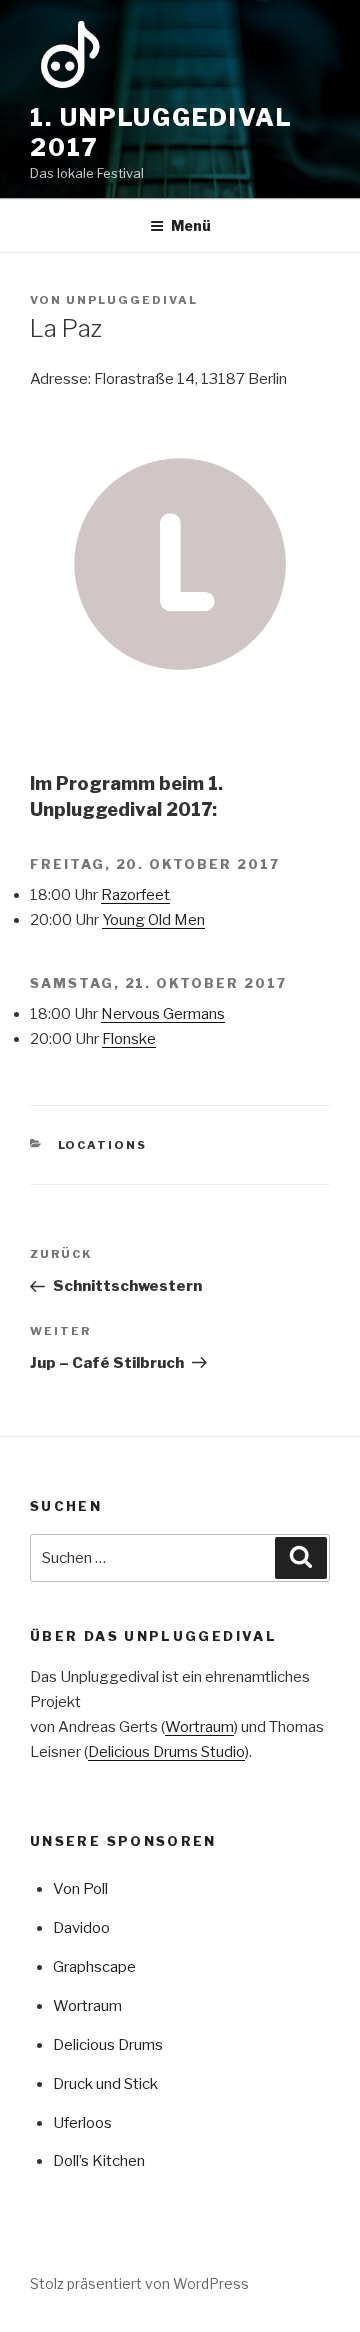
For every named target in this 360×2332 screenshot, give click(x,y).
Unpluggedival (132, 300)
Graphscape (94, 1967)
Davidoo (81, 1928)
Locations (103, 1145)
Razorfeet (135, 895)
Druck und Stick (105, 2084)
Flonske (129, 1039)
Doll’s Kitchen (99, 2161)
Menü (191, 225)
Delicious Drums (108, 2045)
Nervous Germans (163, 1014)
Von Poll (80, 1889)
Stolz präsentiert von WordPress (139, 2283)
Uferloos (82, 2123)
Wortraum (199, 1727)
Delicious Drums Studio (166, 1752)
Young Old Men (153, 920)
